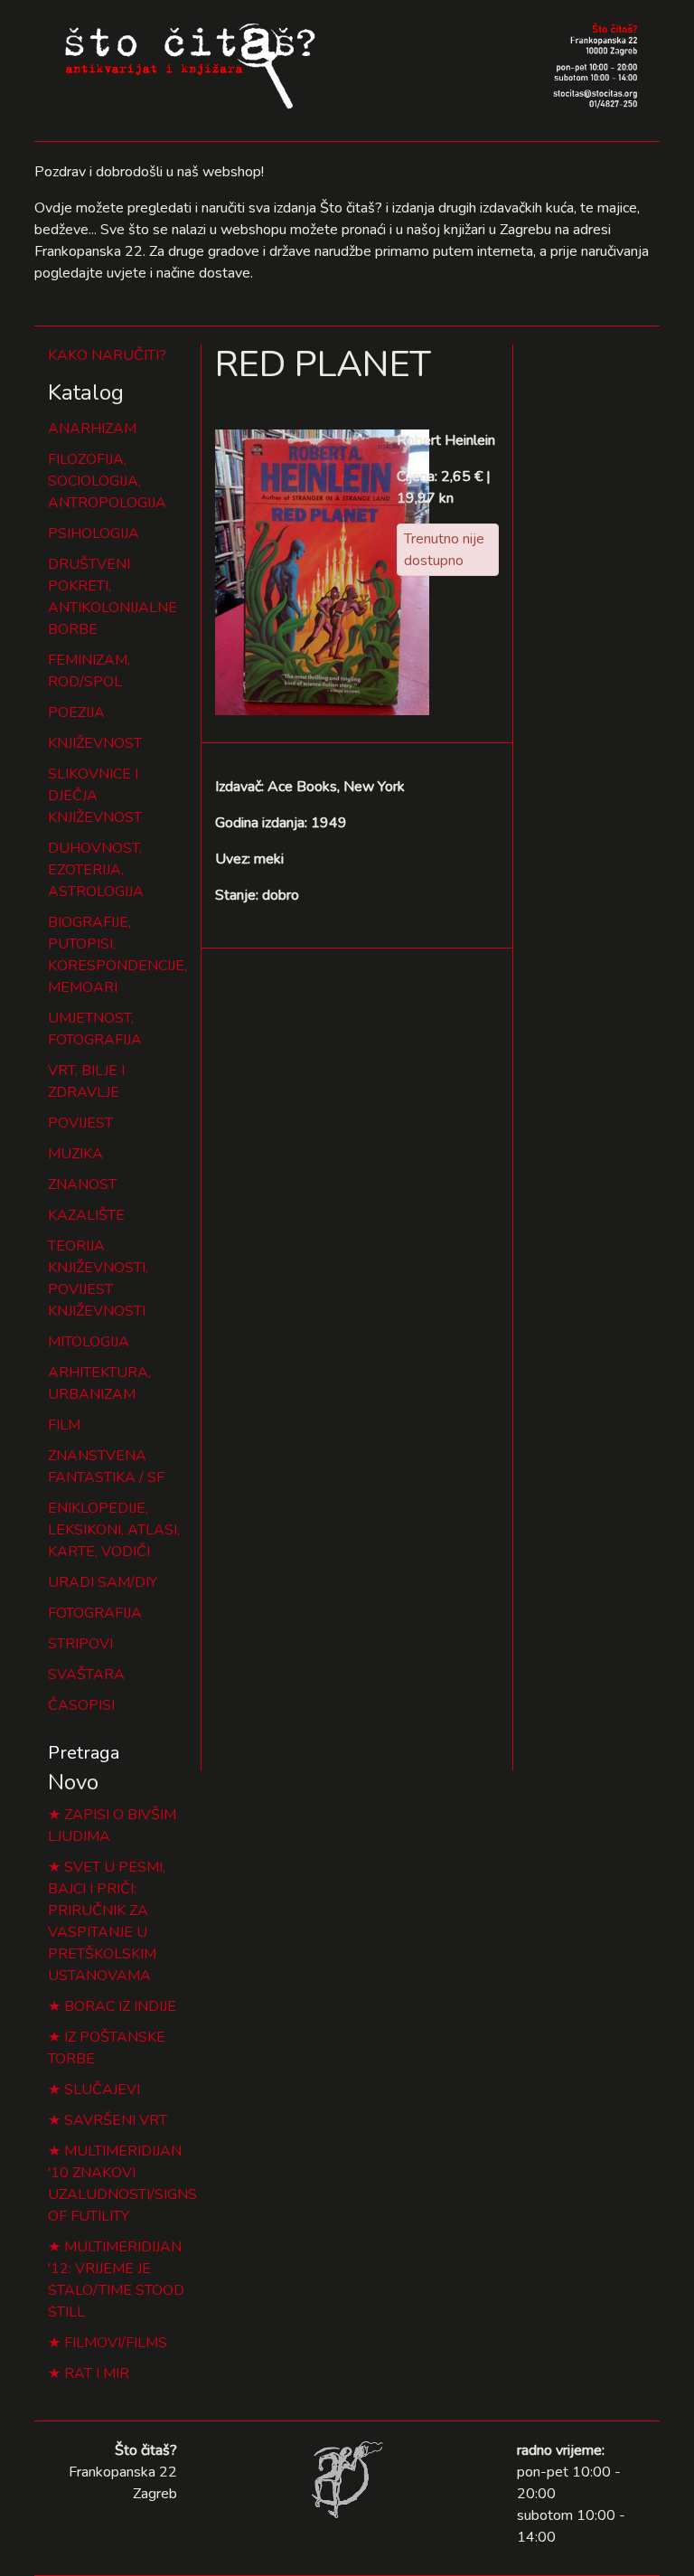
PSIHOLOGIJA (94, 533)
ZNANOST (82, 1184)
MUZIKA (75, 1154)
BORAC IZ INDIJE (120, 2006)
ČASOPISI (81, 1705)
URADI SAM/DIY (103, 1582)
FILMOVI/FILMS (116, 2343)
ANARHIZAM (92, 429)
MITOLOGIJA (89, 1342)
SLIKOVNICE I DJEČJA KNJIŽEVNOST (95, 796)
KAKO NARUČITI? (107, 355)
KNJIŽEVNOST (95, 743)
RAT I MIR (97, 2373)
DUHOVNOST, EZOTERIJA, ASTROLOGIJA (96, 870)
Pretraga (84, 1753)
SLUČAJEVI (102, 2090)
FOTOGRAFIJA (95, 1613)
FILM (64, 1425)
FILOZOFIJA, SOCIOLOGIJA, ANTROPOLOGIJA (107, 481)
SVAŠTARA (86, 1675)
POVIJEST (80, 1123)
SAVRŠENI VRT (116, 2120)
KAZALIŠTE (86, 1215)
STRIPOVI (80, 1644)
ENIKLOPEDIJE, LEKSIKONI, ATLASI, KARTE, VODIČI (114, 1530)
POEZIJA (76, 712)
